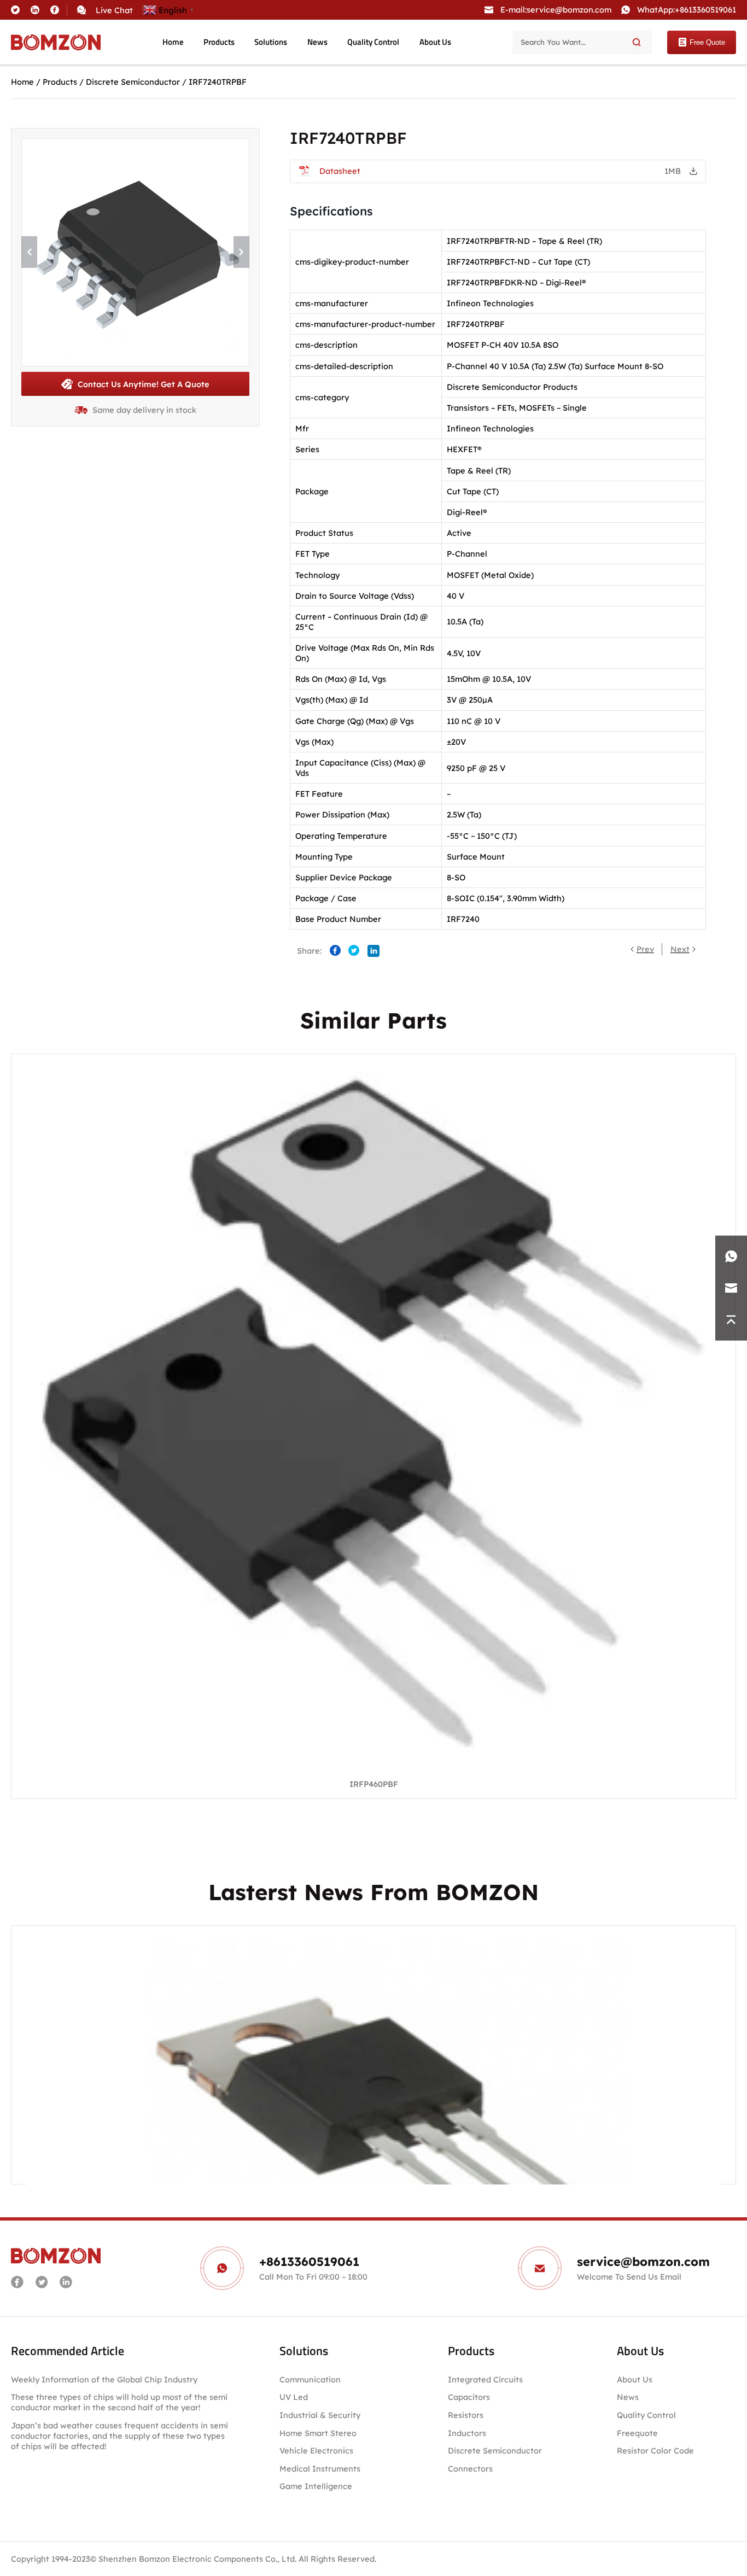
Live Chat (114, 10)
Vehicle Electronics (316, 2451)
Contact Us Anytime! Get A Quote (144, 384)
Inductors (467, 2433)
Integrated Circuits (485, 2379)
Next (680, 949)
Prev (645, 949)
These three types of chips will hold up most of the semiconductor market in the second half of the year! (119, 2402)
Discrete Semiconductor (133, 82)
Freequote (637, 2433)
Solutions (271, 42)
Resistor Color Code (655, 2451)
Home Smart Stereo (319, 2433)
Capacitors (469, 2397)
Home (173, 42)
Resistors (466, 2415)
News (317, 42)
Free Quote (707, 42)
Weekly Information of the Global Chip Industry (104, 2379)
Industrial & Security (320, 2415)
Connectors (470, 2469)
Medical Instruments (320, 2469)
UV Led (294, 2397)
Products (219, 42)
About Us (435, 42)
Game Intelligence (316, 2486)
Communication (310, 2379)
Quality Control (373, 42)
